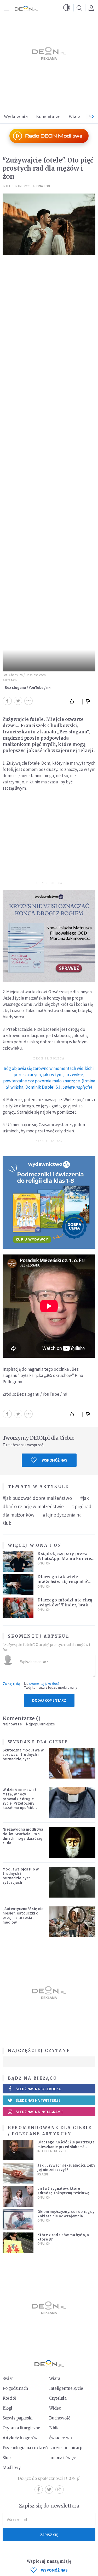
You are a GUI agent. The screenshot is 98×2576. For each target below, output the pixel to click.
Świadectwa (60, 2438)
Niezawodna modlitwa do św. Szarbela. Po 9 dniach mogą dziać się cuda (23, 1836)
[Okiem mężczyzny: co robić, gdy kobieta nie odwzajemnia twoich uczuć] (18, 2220)
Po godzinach (15, 2388)
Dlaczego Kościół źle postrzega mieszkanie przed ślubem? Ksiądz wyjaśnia (66, 2147)
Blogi (7, 2408)
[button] (67, 8)
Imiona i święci (63, 2458)
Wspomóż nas (54, 1460)
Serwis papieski (18, 2418)
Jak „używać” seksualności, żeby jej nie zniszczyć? (66, 2167)
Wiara (75, 117)
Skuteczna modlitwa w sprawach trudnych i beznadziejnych (23, 1755)
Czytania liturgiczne (21, 2428)
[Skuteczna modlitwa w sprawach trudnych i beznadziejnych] (72, 1763)
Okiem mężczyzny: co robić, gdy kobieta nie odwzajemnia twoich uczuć (66, 2216)
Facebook (39, 2490)
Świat (8, 2378)
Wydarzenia (16, 117)
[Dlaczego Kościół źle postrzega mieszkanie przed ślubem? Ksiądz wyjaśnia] (18, 2150)
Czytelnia (58, 2398)
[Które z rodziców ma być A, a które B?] (18, 2243)
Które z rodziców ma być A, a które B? (63, 2237)
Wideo (55, 2408)
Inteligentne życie (66, 2388)
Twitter (49, 2490)
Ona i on (43, 186)
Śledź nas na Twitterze (38, 2100)
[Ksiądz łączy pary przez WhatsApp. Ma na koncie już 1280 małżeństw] (18, 1561)
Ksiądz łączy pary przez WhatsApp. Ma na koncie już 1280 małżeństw (64, 1559)
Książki (43, 2174)
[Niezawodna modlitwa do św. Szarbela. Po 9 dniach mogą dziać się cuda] (72, 1842)
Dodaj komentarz (49, 1700)
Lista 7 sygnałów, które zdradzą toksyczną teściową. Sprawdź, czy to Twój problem (64, 2193)
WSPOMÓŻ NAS (54, 2570)
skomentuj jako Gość (44, 1684)
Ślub (7, 2458)
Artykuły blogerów (20, 2438)
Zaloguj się (11, 1684)
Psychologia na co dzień (25, 2448)
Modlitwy (12, 2468)
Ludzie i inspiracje (66, 2448)
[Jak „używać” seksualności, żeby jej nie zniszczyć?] (18, 2173)
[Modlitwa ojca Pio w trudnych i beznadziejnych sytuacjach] (72, 1882)
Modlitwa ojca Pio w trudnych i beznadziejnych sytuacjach (21, 1876)
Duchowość (60, 2418)
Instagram (60, 2490)
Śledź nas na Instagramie (40, 2112)
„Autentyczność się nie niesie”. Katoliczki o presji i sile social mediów (23, 1915)
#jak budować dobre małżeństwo (37, 1498)
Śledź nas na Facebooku (39, 2089)
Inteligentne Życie (18, 186)
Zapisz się (49, 2535)
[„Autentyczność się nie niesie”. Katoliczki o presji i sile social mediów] (72, 1922)
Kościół (9, 2398)
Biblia (54, 2428)
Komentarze (48, 117)
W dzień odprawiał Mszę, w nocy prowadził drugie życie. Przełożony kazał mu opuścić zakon (19, 1801)
